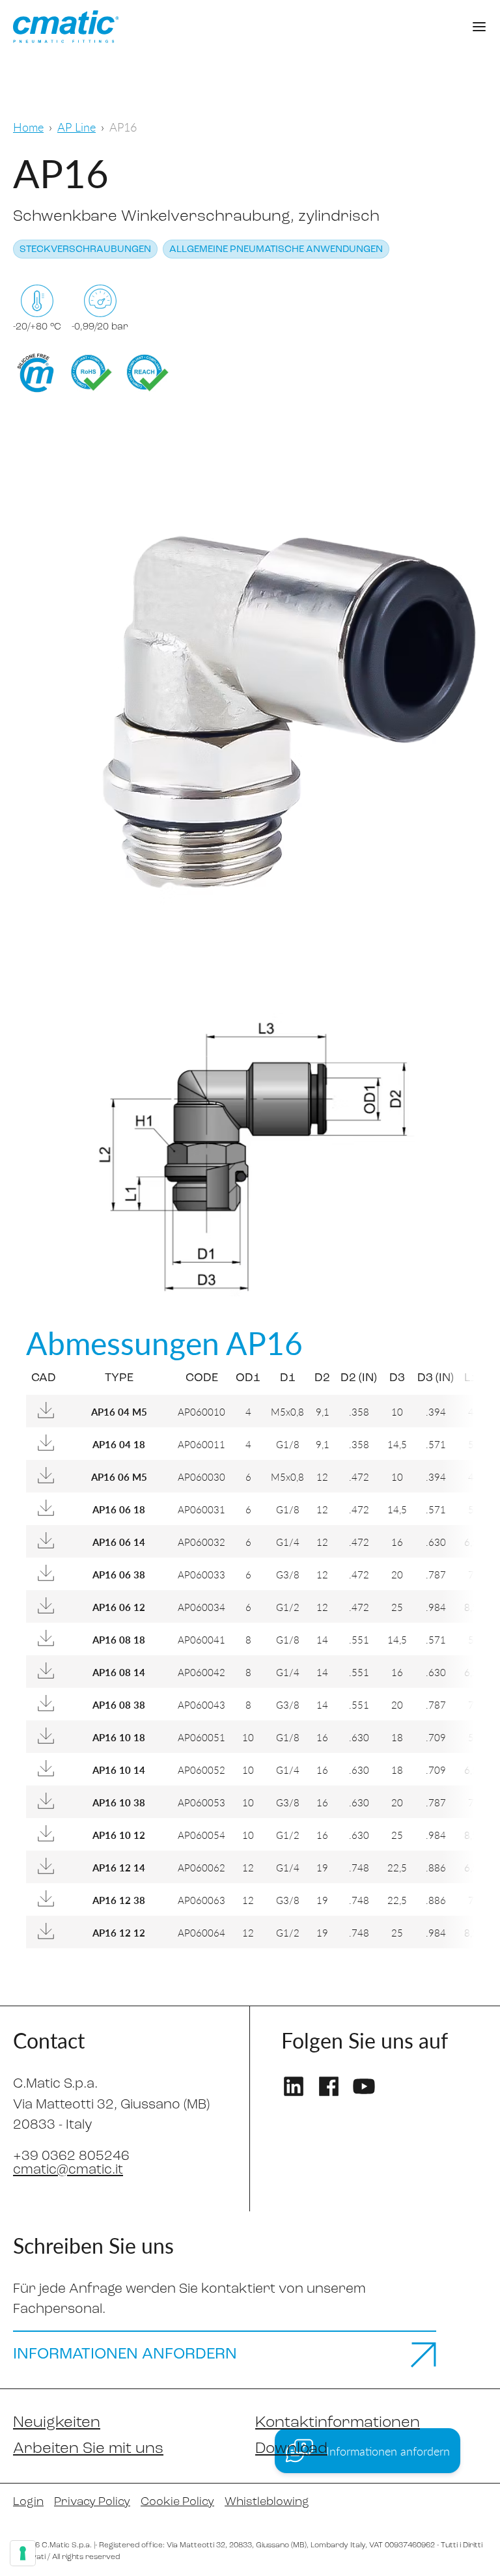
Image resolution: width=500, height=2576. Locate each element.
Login (28, 2502)
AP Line (76, 127)
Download (291, 2449)
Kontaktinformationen (338, 2423)
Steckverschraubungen (85, 250)
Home (28, 127)
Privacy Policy (92, 2502)
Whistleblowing (267, 2502)
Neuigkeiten (57, 2423)
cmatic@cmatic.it (68, 2170)
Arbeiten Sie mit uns (88, 2449)
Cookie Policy (177, 2502)
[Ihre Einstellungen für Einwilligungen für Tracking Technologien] (23, 2553)
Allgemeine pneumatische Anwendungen (276, 250)
